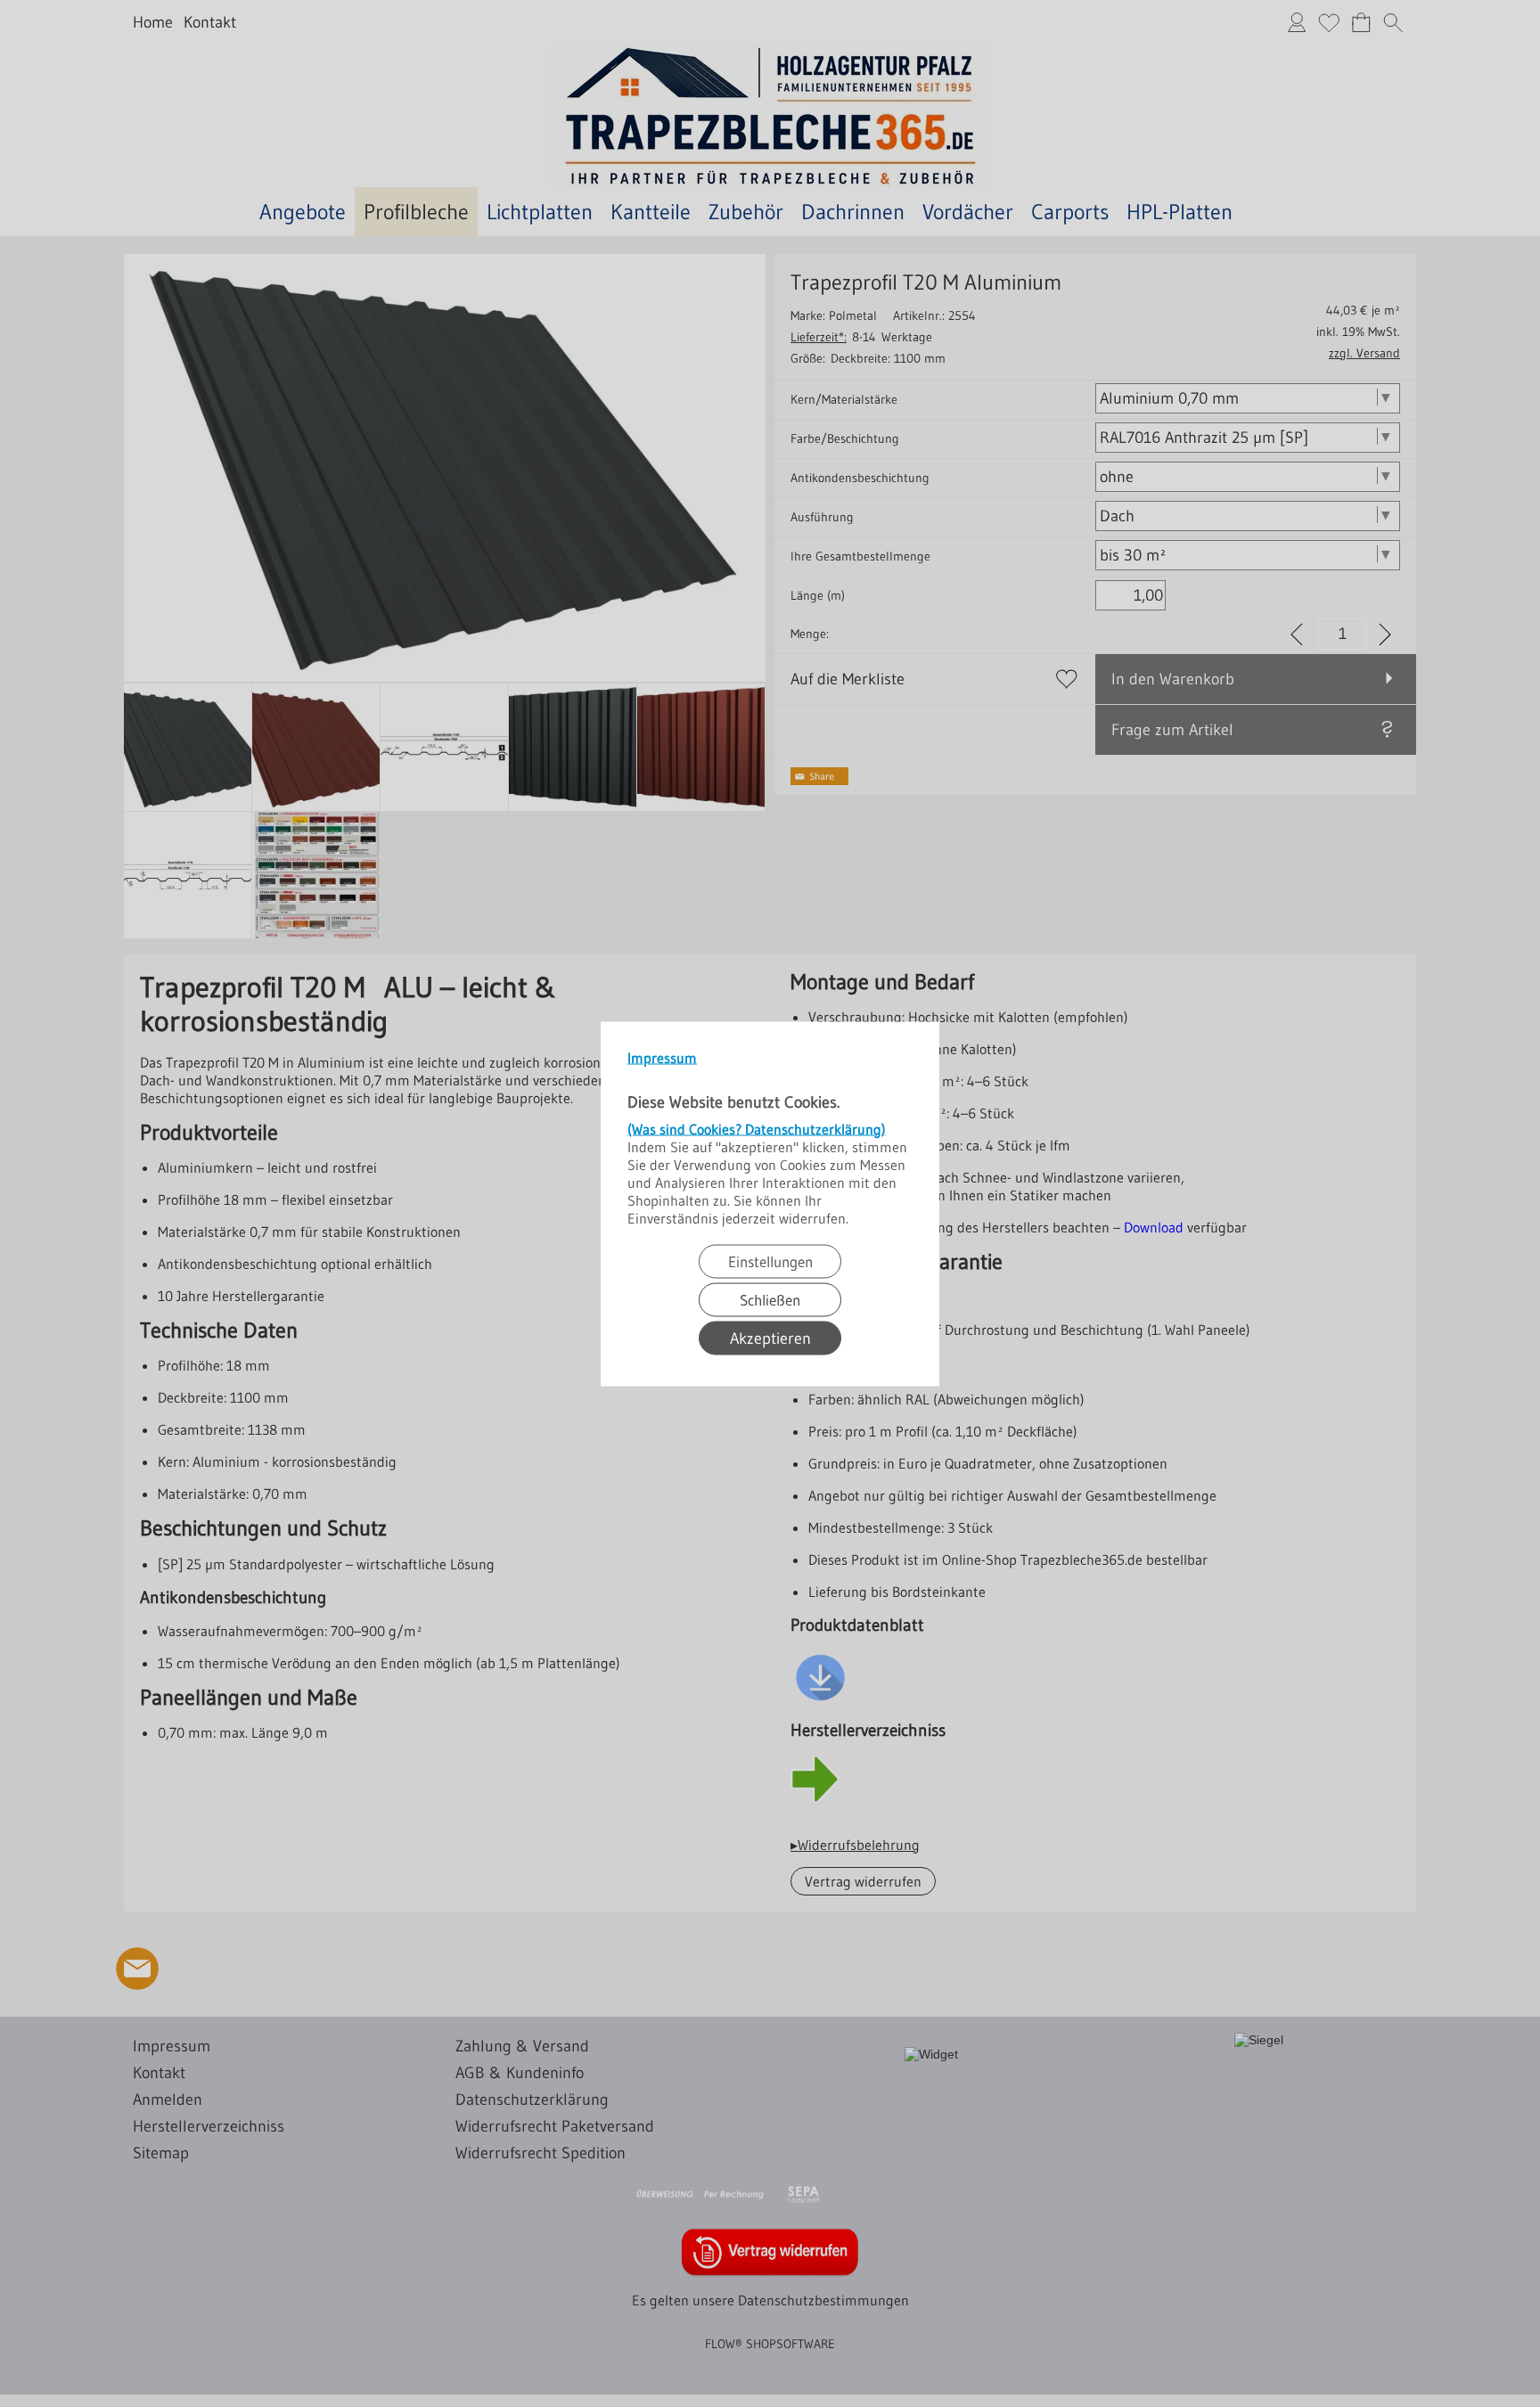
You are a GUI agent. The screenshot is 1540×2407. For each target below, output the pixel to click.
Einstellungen (770, 1261)
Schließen (770, 1299)
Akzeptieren (770, 1338)
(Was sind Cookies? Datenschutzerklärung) (757, 1128)
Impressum (662, 1057)
